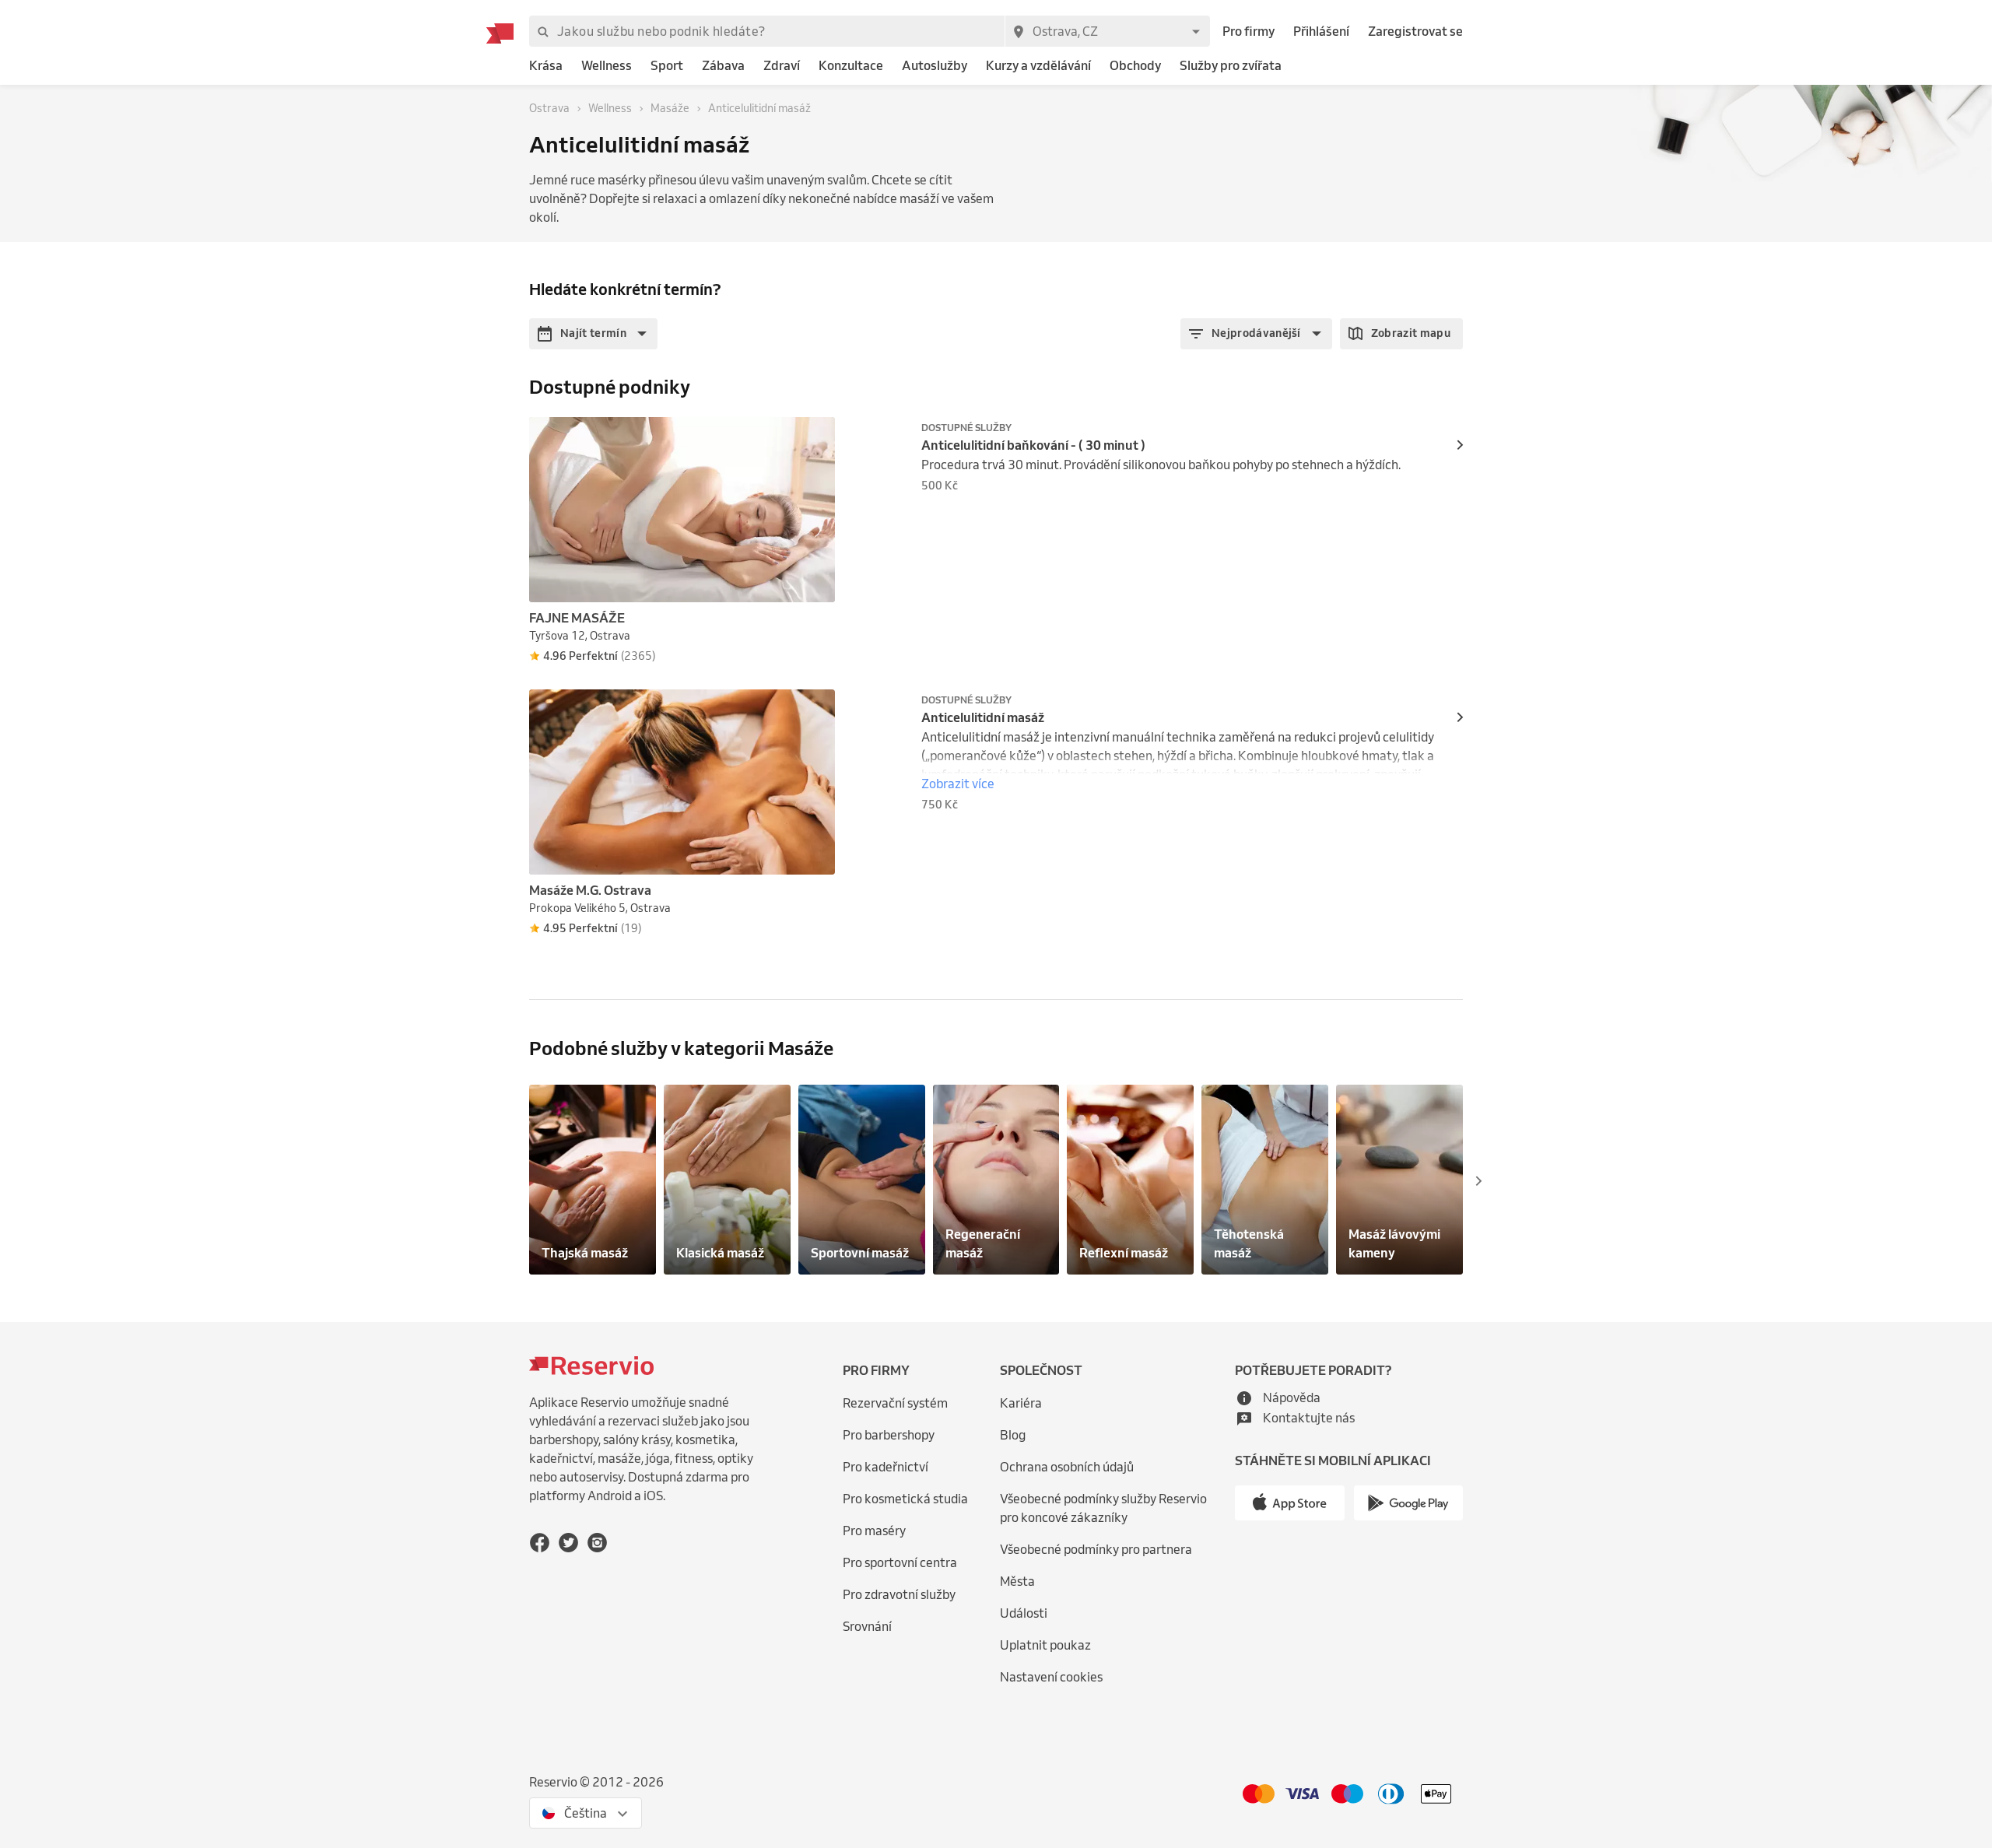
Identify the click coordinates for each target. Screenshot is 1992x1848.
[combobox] (1107, 31)
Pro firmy (1249, 31)
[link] (546, 66)
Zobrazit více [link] (958, 784)
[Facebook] (540, 1543)
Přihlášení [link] (1321, 31)
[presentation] (816, 436)
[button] (593, 334)
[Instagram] (597, 1543)
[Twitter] (568, 1543)
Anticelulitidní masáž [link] (983, 717)
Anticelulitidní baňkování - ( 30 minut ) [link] (1033, 445)
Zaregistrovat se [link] (1415, 31)
